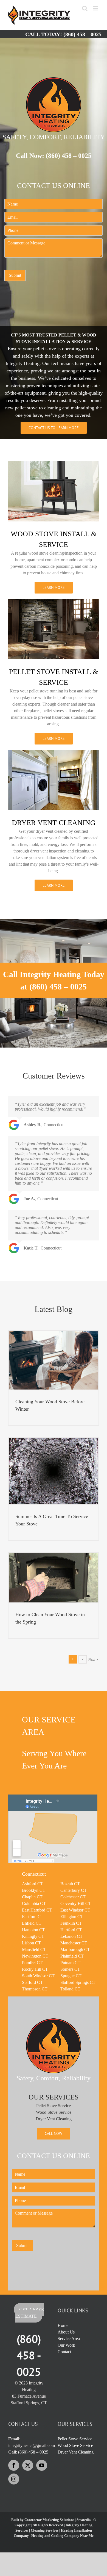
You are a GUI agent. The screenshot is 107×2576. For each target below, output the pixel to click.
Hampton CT (33, 1930)
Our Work (66, 2345)
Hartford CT (71, 1930)
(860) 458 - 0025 (29, 2355)
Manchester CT (74, 1943)
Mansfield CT (34, 1949)
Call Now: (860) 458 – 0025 (54, 156)
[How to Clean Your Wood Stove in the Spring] (54, 1578)
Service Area (69, 2339)
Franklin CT (71, 1923)
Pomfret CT (32, 1963)
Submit (15, 275)
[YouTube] (42, 2465)
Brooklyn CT (34, 1890)
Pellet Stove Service (54, 2106)
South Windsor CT (38, 1976)
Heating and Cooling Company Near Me (62, 2536)
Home (63, 2325)
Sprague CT (71, 1976)
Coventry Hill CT (76, 1903)
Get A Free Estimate (30, 2313)
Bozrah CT (70, 1884)
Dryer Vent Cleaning (54, 2119)
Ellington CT (72, 1917)
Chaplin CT (32, 1897)
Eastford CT (33, 1917)
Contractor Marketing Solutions (49, 2520)
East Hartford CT (37, 1910)
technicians (62, 363)
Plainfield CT (72, 1956)
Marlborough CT (75, 1949)
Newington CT (35, 1956)
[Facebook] (14, 2465)
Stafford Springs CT (78, 1982)
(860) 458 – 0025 (82, 34)
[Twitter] (28, 2465)
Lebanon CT (71, 1936)
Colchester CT (73, 1897)
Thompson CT (35, 1989)
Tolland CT (70, 1989)
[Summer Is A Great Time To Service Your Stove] (54, 1471)
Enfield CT (32, 1923)
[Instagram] (14, 2479)
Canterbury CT (74, 1890)
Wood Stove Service (54, 2112)
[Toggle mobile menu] (96, 8)
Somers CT (70, 1969)
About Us (66, 2332)
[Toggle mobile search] (85, 8)
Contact (64, 2352)
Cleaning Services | (46, 2530)
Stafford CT (32, 1982)
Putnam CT (70, 1963)
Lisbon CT (31, 1943)
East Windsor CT (75, 1910)
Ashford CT (33, 1884)
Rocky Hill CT (35, 1969)
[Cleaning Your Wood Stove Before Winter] (54, 1360)
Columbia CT (34, 1903)
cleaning (53, 408)
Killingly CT (33, 1936)
